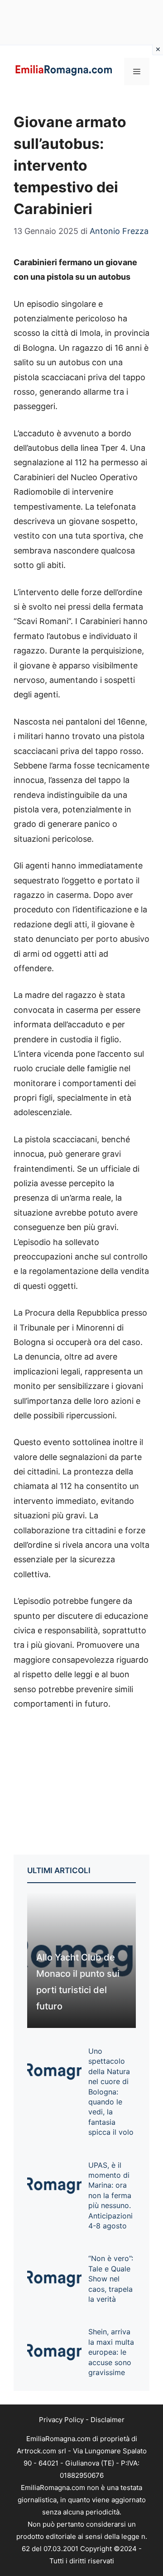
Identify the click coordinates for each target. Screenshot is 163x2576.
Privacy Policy (61, 2420)
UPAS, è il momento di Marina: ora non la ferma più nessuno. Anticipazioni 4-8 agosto (110, 2195)
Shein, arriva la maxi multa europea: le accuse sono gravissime (111, 2352)
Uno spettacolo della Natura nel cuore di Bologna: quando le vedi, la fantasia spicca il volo (111, 2092)
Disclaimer (108, 2420)
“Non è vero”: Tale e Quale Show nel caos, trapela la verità (111, 2279)
